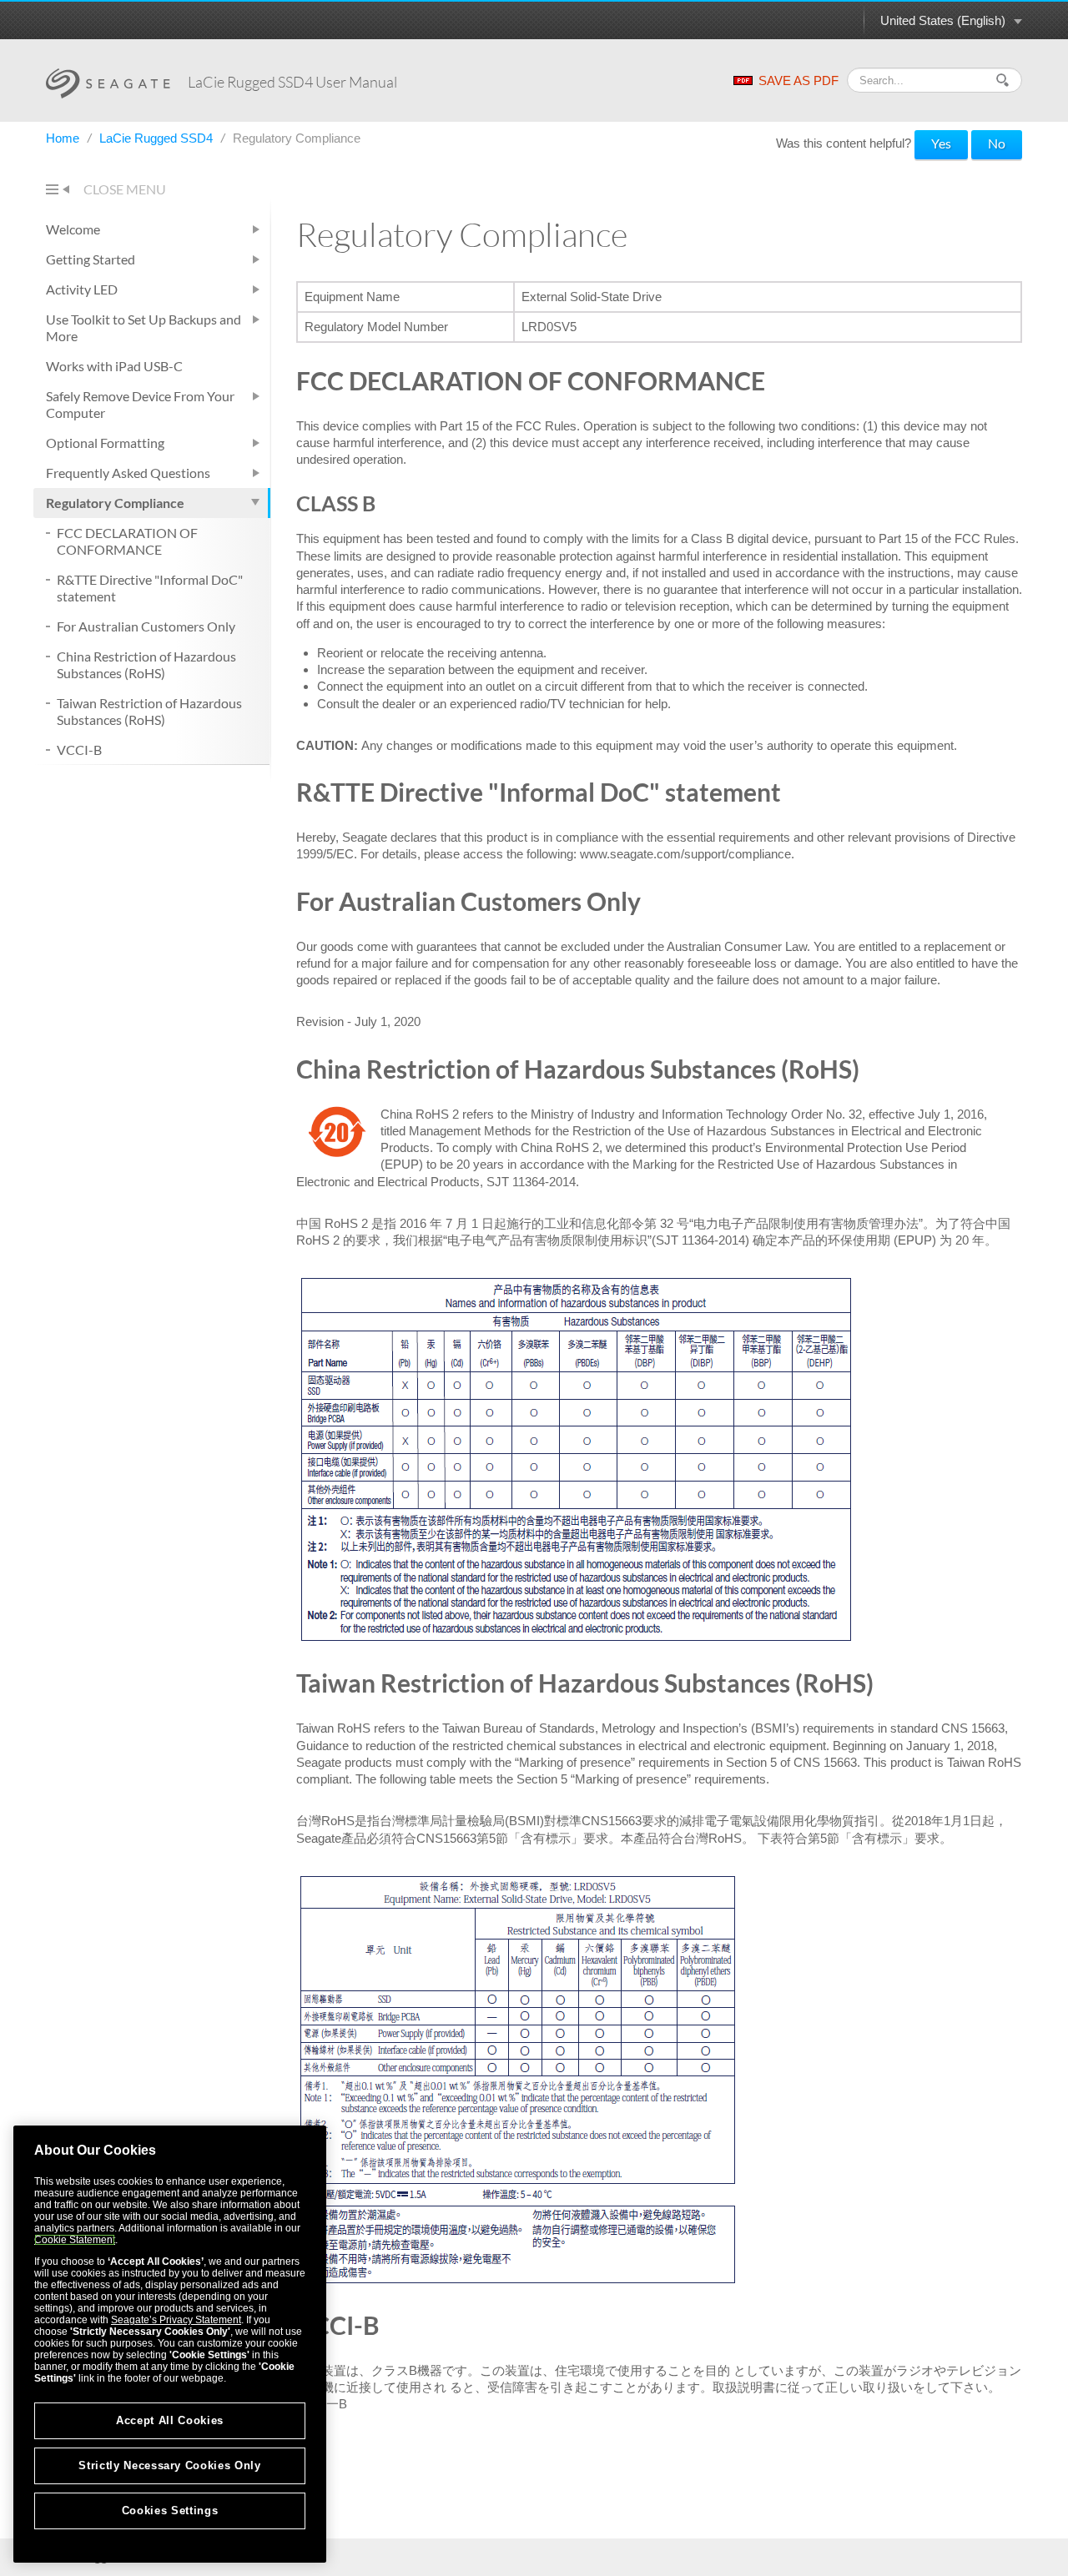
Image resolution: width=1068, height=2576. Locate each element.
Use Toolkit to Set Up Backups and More (144, 327)
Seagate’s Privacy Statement (176, 2320)
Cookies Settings (170, 2511)
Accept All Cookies (170, 2420)
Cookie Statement (75, 2240)
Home (64, 138)
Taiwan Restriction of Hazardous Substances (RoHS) (149, 711)
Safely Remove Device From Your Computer (140, 404)
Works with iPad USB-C (114, 366)
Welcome (73, 229)
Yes (941, 143)
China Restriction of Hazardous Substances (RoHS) (146, 664)
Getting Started (91, 259)
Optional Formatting (105, 443)
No (997, 143)
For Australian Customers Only (146, 626)
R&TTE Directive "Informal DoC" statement (150, 588)
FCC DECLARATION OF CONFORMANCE (127, 541)
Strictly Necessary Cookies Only (169, 2465)
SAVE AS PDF (798, 80)
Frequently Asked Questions (128, 473)
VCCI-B (79, 750)
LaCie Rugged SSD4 (158, 138)
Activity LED (82, 289)
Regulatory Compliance (115, 503)
